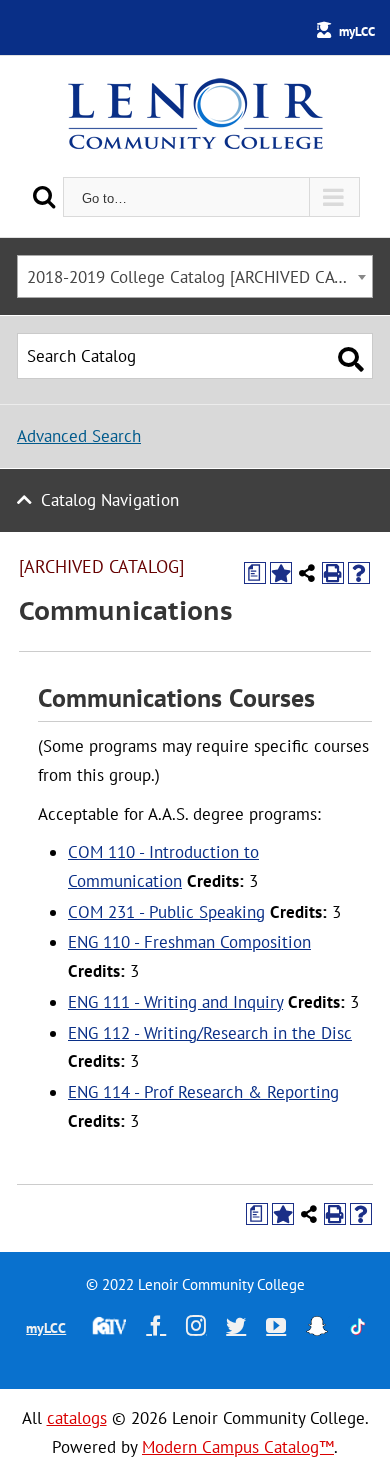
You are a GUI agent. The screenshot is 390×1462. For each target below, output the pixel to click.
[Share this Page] (307, 573)
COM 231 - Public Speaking (166, 912)
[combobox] (195, 276)
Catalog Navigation (110, 500)
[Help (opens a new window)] (359, 573)
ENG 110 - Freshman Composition (189, 942)
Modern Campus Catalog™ (238, 1447)
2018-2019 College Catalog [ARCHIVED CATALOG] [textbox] (199, 277)
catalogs (77, 1418)
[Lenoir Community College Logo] (195, 116)
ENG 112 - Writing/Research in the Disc (210, 1033)
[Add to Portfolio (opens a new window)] (281, 573)
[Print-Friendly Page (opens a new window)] (333, 573)
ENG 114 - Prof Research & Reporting (203, 1092)
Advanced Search (79, 436)
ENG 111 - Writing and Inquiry (175, 1002)
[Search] (44, 196)
